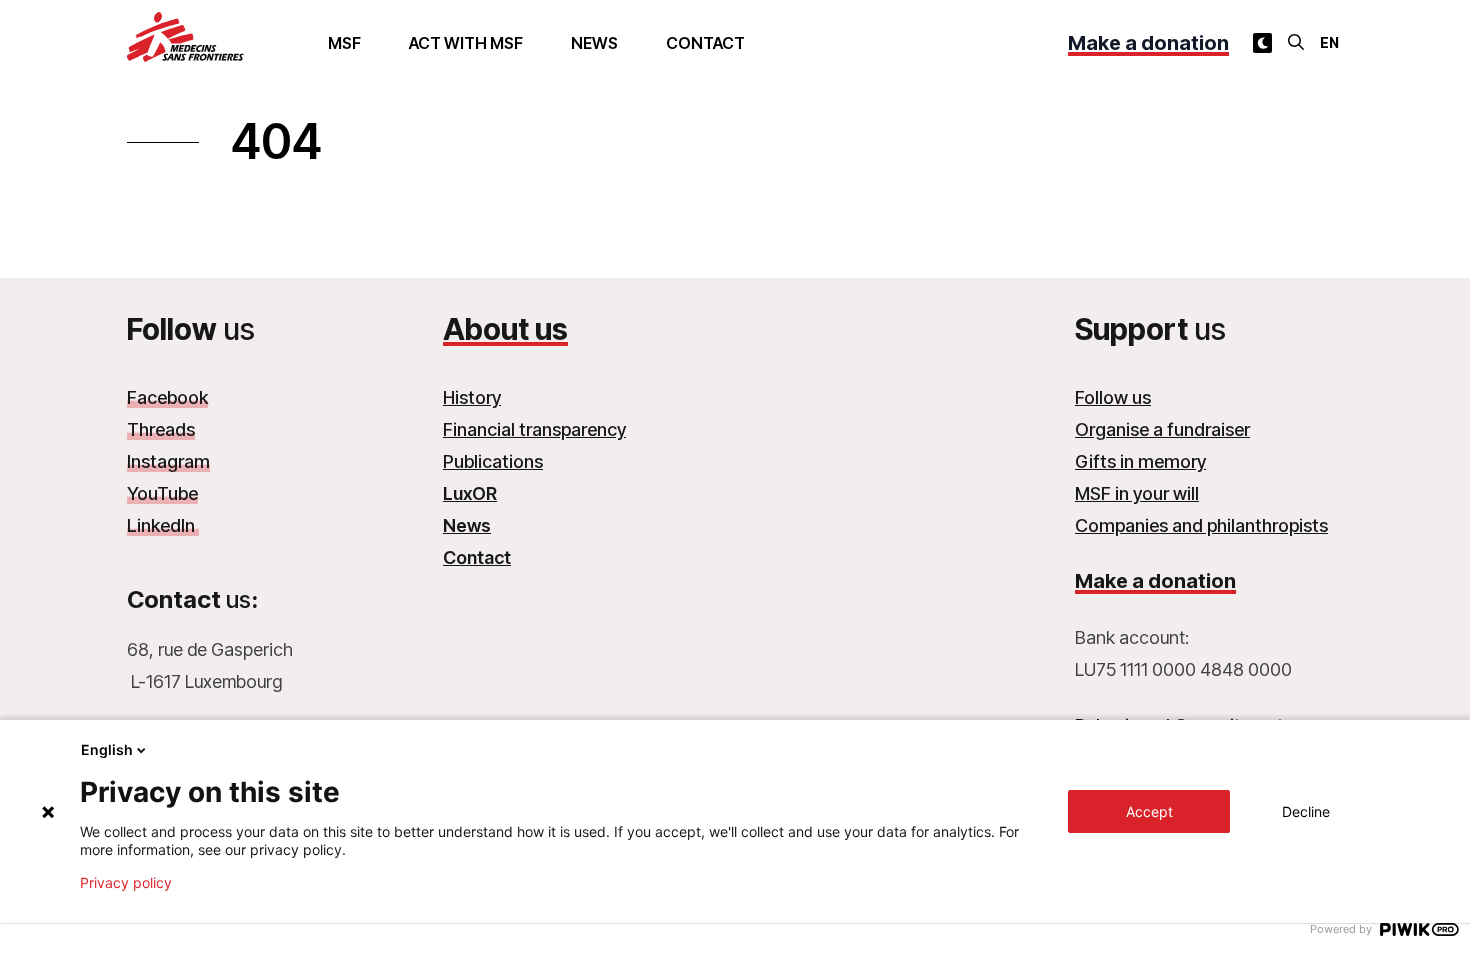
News (594, 43)
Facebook (167, 397)
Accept (1149, 811)
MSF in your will (1137, 493)
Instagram (168, 461)
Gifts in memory (1140, 461)
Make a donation (1148, 43)
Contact (705, 43)
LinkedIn (163, 525)
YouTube (162, 493)
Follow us (1113, 397)
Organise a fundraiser (1162, 429)
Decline (1306, 811)
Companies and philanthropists (1201, 525)
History (472, 397)
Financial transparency (534, 429)
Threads (161, 429)
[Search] (1296, 42)
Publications (493, 461)
